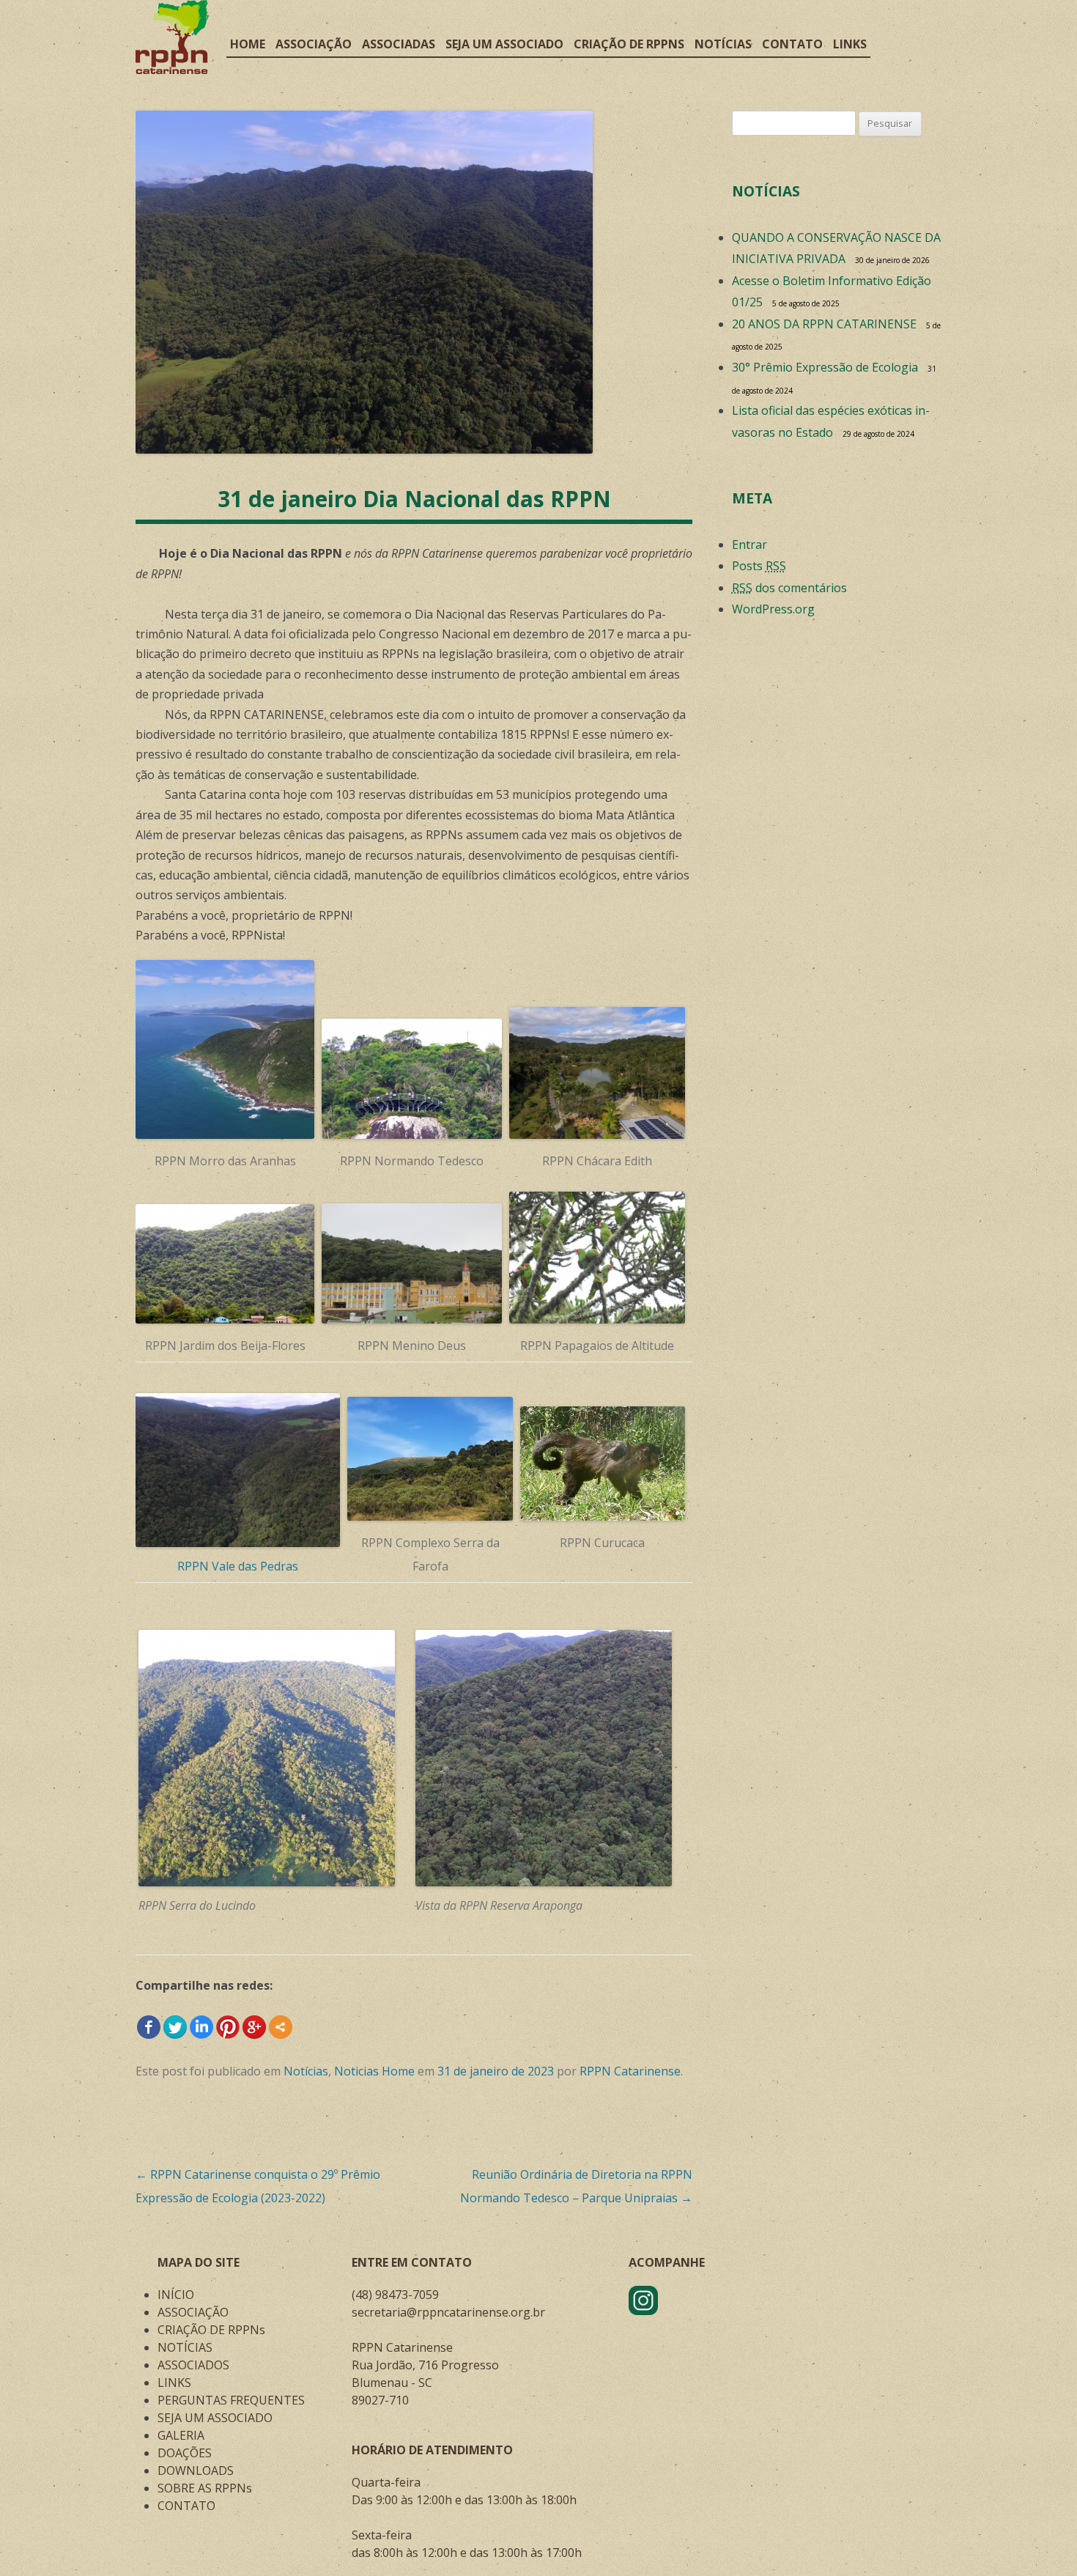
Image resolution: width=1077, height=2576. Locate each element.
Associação (314, 44)
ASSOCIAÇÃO (193, 2312)
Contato (792, 44)
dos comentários (789, 588)
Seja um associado (504, 44)
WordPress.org (773, 609)
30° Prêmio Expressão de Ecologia (825, 367)
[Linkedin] (201, 2027)
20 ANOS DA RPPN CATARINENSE (824, 324)
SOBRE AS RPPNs (205, 2488)
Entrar (750, 545)
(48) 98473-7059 (395, 2295)
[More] (281, 2027)
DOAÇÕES (185, 2453)
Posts (759, 566)
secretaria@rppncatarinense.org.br (448, 2312)
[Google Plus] (254, 2027)
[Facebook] (149, 2027)
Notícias (723, 44)
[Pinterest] (228, 2027)
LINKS (174, 2383)
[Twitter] (175, 2027)
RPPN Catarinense (630, 2071)
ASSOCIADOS (193, 2365)
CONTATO (186, 2506)
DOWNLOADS (196, 2470)
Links (850, 44)
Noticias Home (374, 2071)
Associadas (399, 44)
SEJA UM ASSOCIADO (215, 2418)
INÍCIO (176, 2295)
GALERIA (181, 2435)
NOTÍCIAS (185, 2347)
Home (248, 44)
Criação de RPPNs (629, 44)
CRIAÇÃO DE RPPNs (211, 2330)
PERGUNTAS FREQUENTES (231, 2400)
